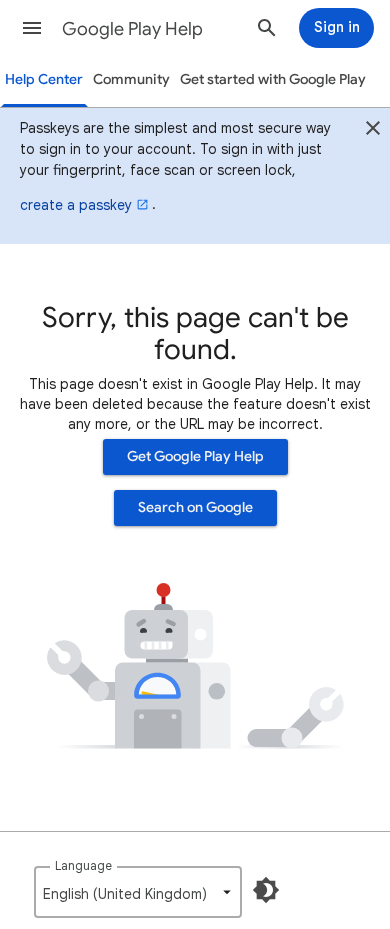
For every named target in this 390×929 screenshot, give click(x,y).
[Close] (373, 131)
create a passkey (76, 205)
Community (131, 79)
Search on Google (195, 507)
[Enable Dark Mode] (266, 890)
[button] (32, 28)
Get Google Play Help (195, 456)
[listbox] (138, 892)
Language (83, 865)
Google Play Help (132, 29)
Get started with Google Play (273, 79)
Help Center (44, 79)
